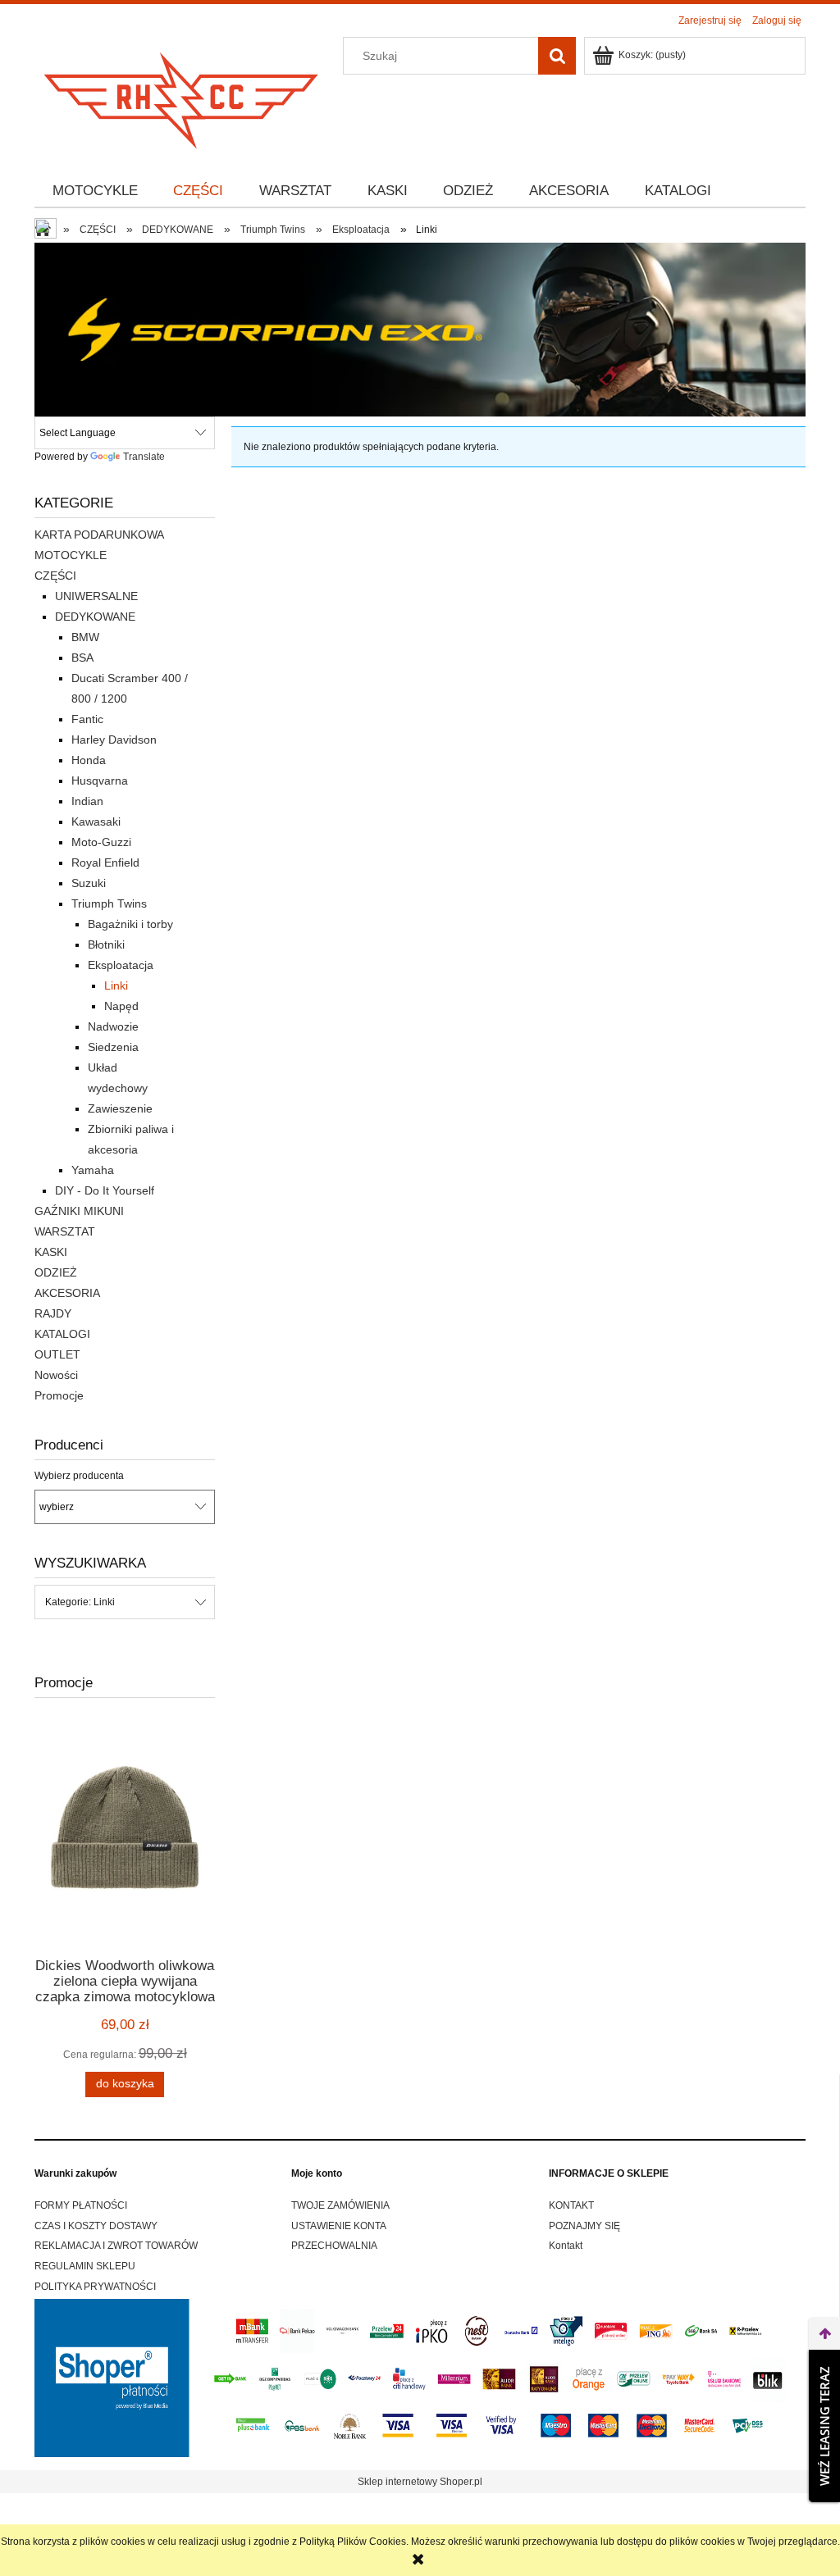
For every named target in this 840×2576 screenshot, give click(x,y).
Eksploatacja (121, 965)
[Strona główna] (182, 96)
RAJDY (53, 1313)
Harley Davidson (114, 740)
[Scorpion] (420, 329)
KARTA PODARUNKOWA (99, 535)
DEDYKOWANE (95, 617)
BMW (85, 637)
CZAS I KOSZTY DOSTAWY (96, 2226)
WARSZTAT (65, 1231)
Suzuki (89, 883)
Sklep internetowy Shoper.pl (420, 2482)
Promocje (59, 1395)
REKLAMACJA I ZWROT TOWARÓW (116, 2246)
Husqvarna (100, 781)
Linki (116, 985)
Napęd (121, 1006)
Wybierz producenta (79, 1476)
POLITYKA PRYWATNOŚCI (95, 2287)
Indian (87, 801)
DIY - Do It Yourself (105, 1190)
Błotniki (106, 944)
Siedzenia (113, 1047)
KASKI (51, 1252)
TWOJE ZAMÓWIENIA (340, 2205)
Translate (144, 457)
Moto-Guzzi (101, 842)
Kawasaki (96, 821)
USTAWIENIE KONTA (339, 2226)
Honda (89, 760)
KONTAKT (571, 2205)
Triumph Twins (109, 903)
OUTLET (57, 1354)
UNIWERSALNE (96, 596)
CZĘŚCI (55, 576)
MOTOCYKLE (71, 555)
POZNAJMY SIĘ (584, 2226)
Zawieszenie (120, 1108)
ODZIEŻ (56, 1272)
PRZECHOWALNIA (334, 2246)
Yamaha (93, 1170)
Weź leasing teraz (824, 2426)
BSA (82, 658)
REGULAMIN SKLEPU (85, 2266)
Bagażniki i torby (130, 924)
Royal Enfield (105, 862)
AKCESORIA (67, 1293)
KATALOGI (62, 1334)
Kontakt (566, 2246)
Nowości (56, 1375)
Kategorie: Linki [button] (80, 1602)
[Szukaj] (557, 56)
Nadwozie (113, 1026)
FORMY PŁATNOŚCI (81, 2205)
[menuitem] (95, 191)
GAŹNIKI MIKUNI (79, 1211)
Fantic (87, 719)
